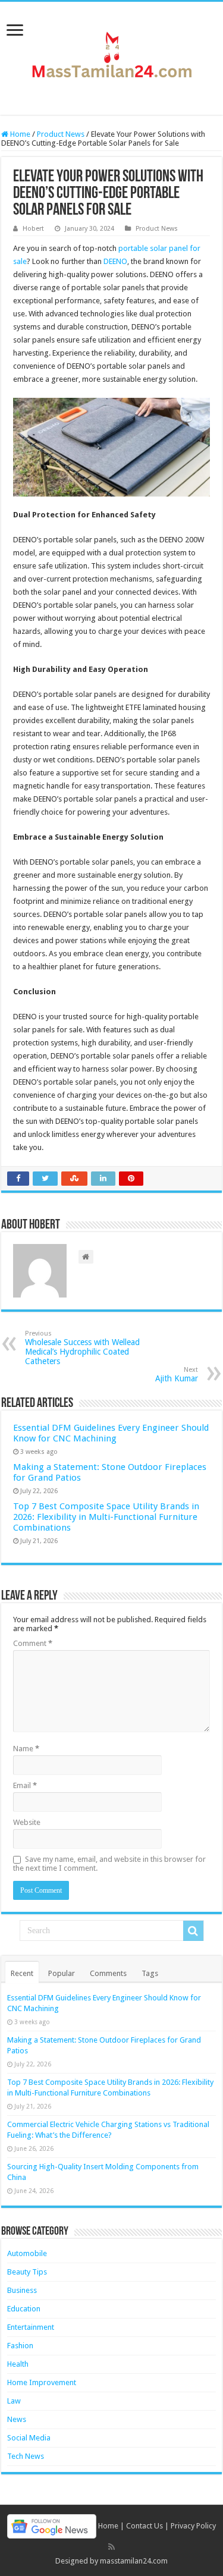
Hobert (33, 229)
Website (27, 1822)
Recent (22, 1973)
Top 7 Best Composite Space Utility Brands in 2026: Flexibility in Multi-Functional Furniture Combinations (106, 1517)
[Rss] (111, 2547)
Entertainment (31, 2327)
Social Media (29, 2438)
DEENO (115, 261)
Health (18, 2364)
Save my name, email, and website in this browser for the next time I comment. (109, 1864)
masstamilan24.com (134, 2561)
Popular (62, 1973)
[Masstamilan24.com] (112, 56)
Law (14, 2401)
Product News (61, 134)
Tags (150, 1973)
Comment (33, 1643)
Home (19, 134)
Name (26, 1749)
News (17, 2419)
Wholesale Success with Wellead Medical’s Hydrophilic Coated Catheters (82, 1348)
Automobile (27, 2253)
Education (24, 2309)
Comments (108, 1973)
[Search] (193, 1931)
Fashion (20, 2346)
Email (25, 1785)
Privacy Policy (193, 2526)
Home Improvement (42, 2382)
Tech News (26, 2456)
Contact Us (145, 2526)
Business (22, 2290)
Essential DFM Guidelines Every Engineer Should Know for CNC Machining (111, 1433)
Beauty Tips (27, 2272)
